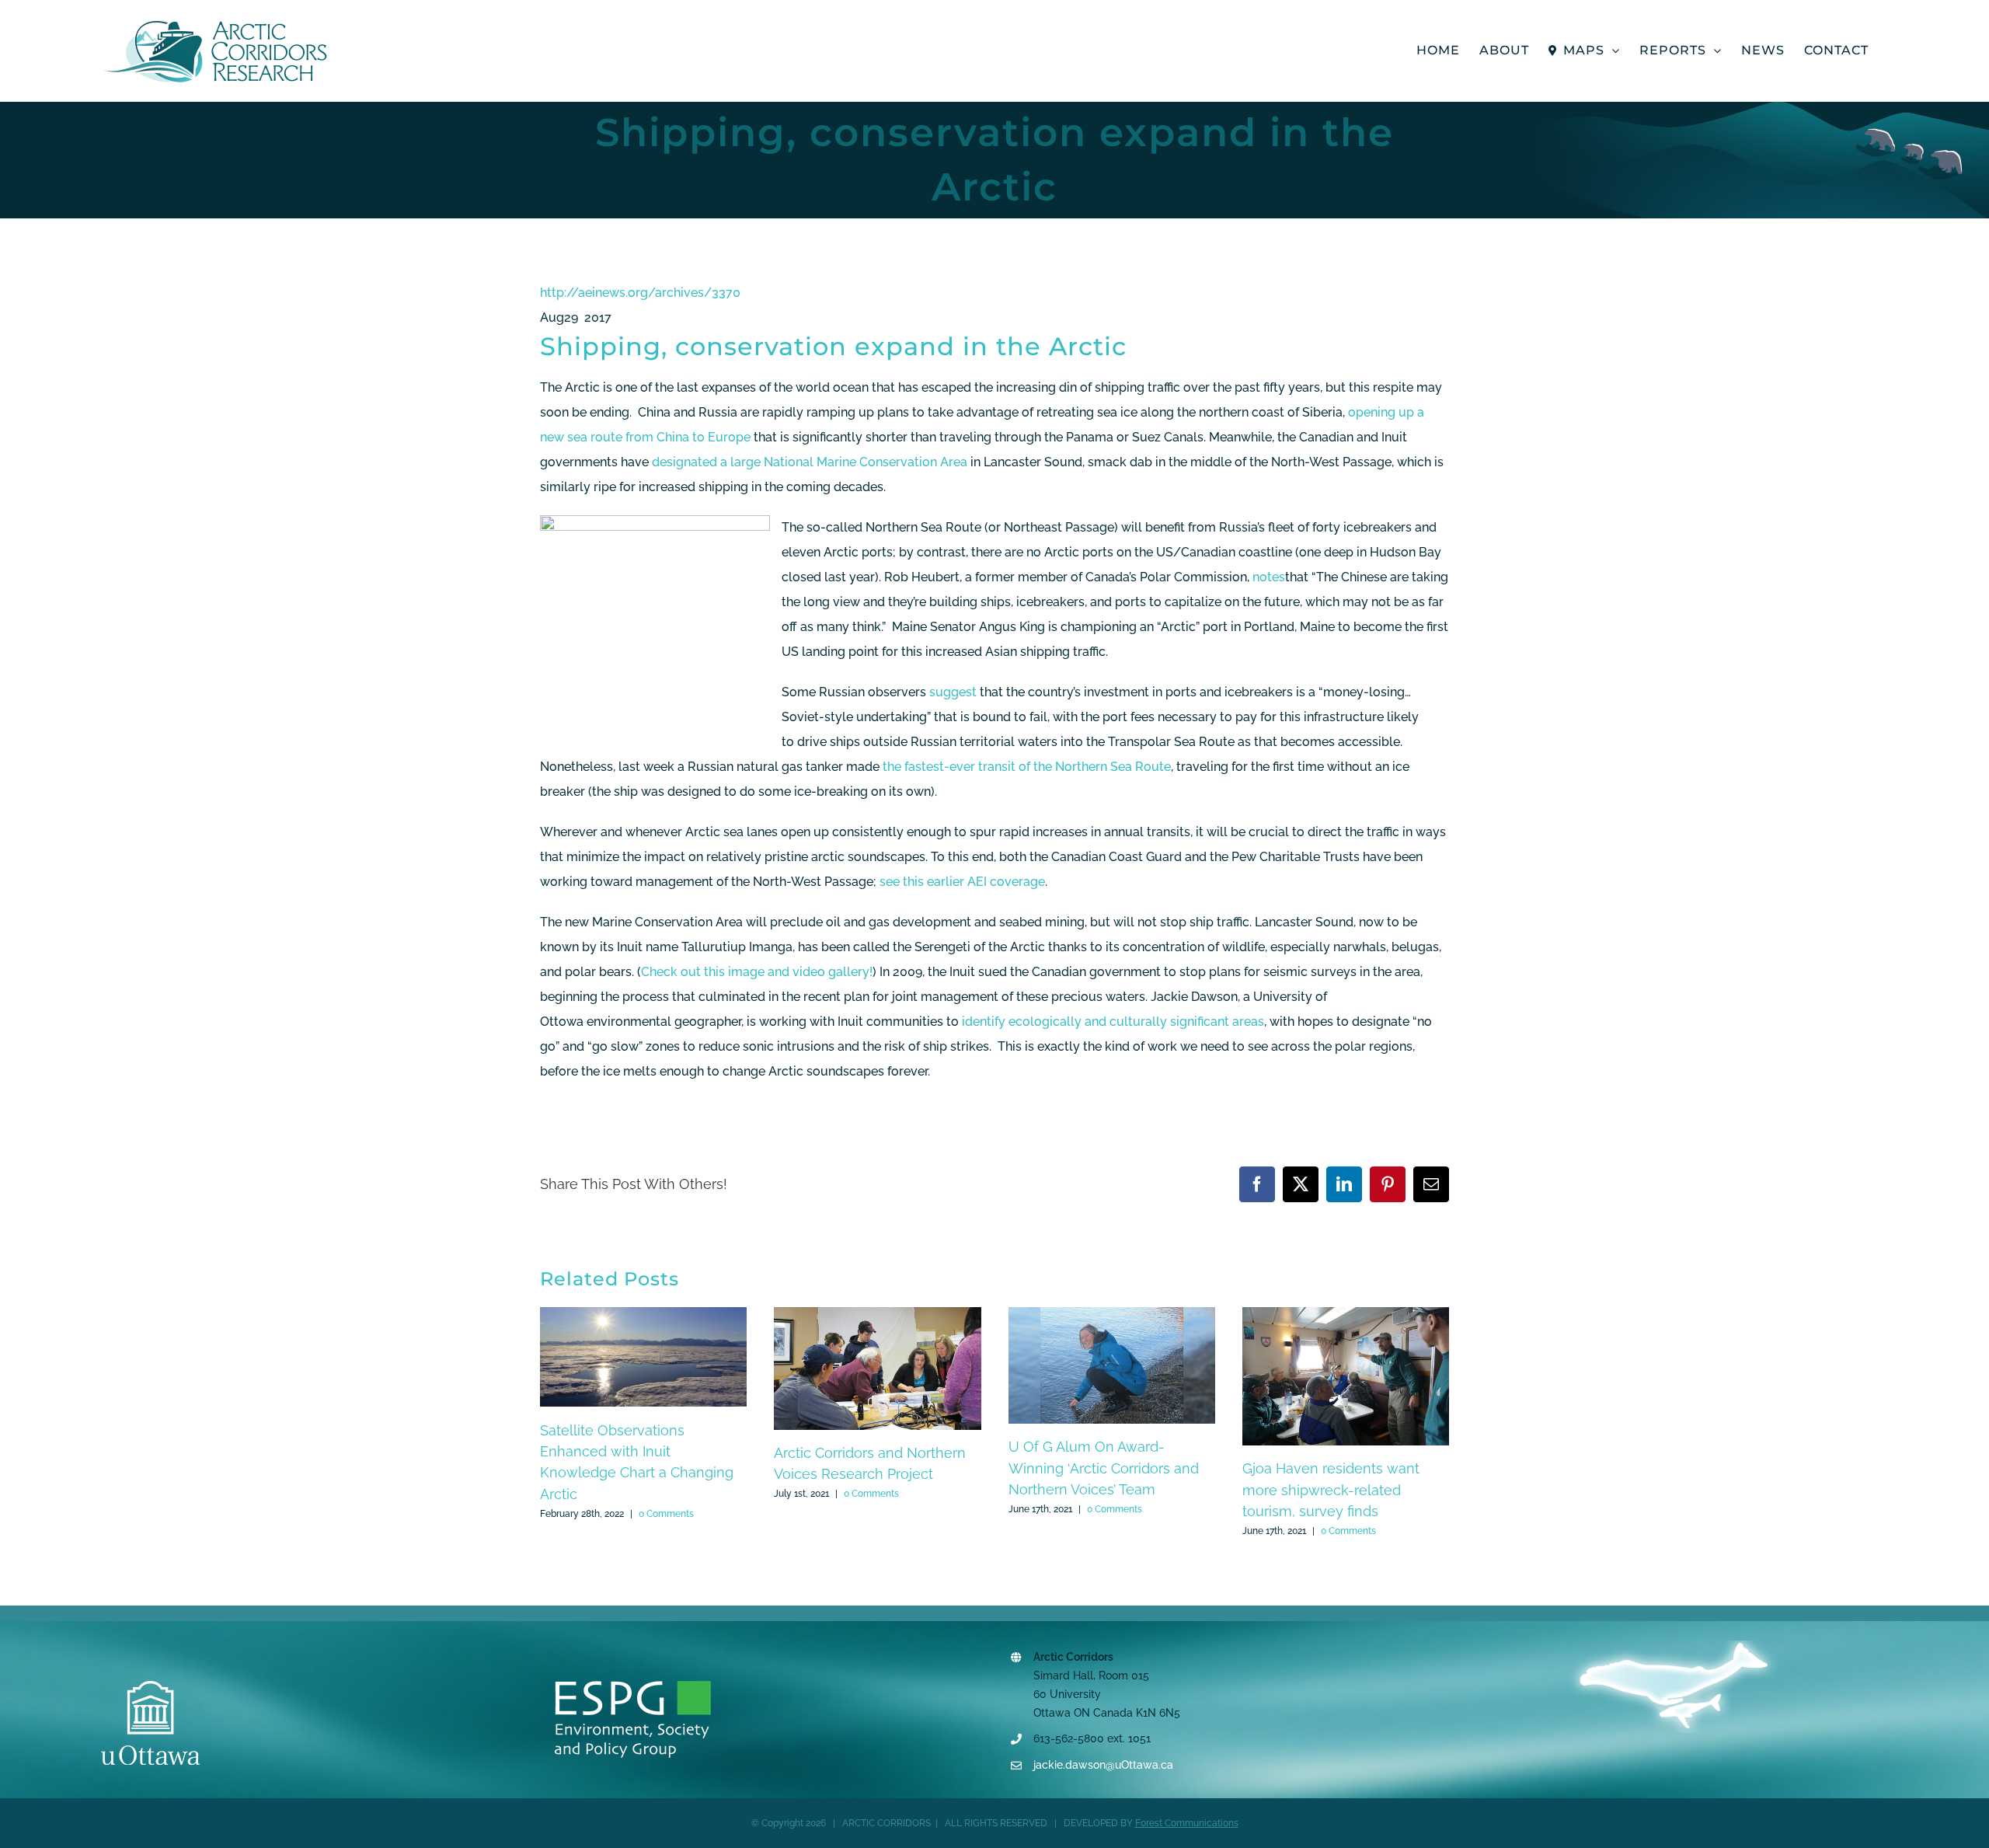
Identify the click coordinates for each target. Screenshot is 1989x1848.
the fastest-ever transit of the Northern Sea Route (1027, 767)
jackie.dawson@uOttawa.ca (1103, 1765)
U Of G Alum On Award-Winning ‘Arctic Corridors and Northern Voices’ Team (1104, 1468)
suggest (953, 692)
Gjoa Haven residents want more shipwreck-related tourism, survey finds (1331, 1490)
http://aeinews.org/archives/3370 (640, 293)
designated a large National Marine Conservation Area (810, 462)
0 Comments (666, 1514)
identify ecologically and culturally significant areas (1113, 1022)
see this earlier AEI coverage (962, 882)
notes (1269, 577)
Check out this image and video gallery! (757, 972)
